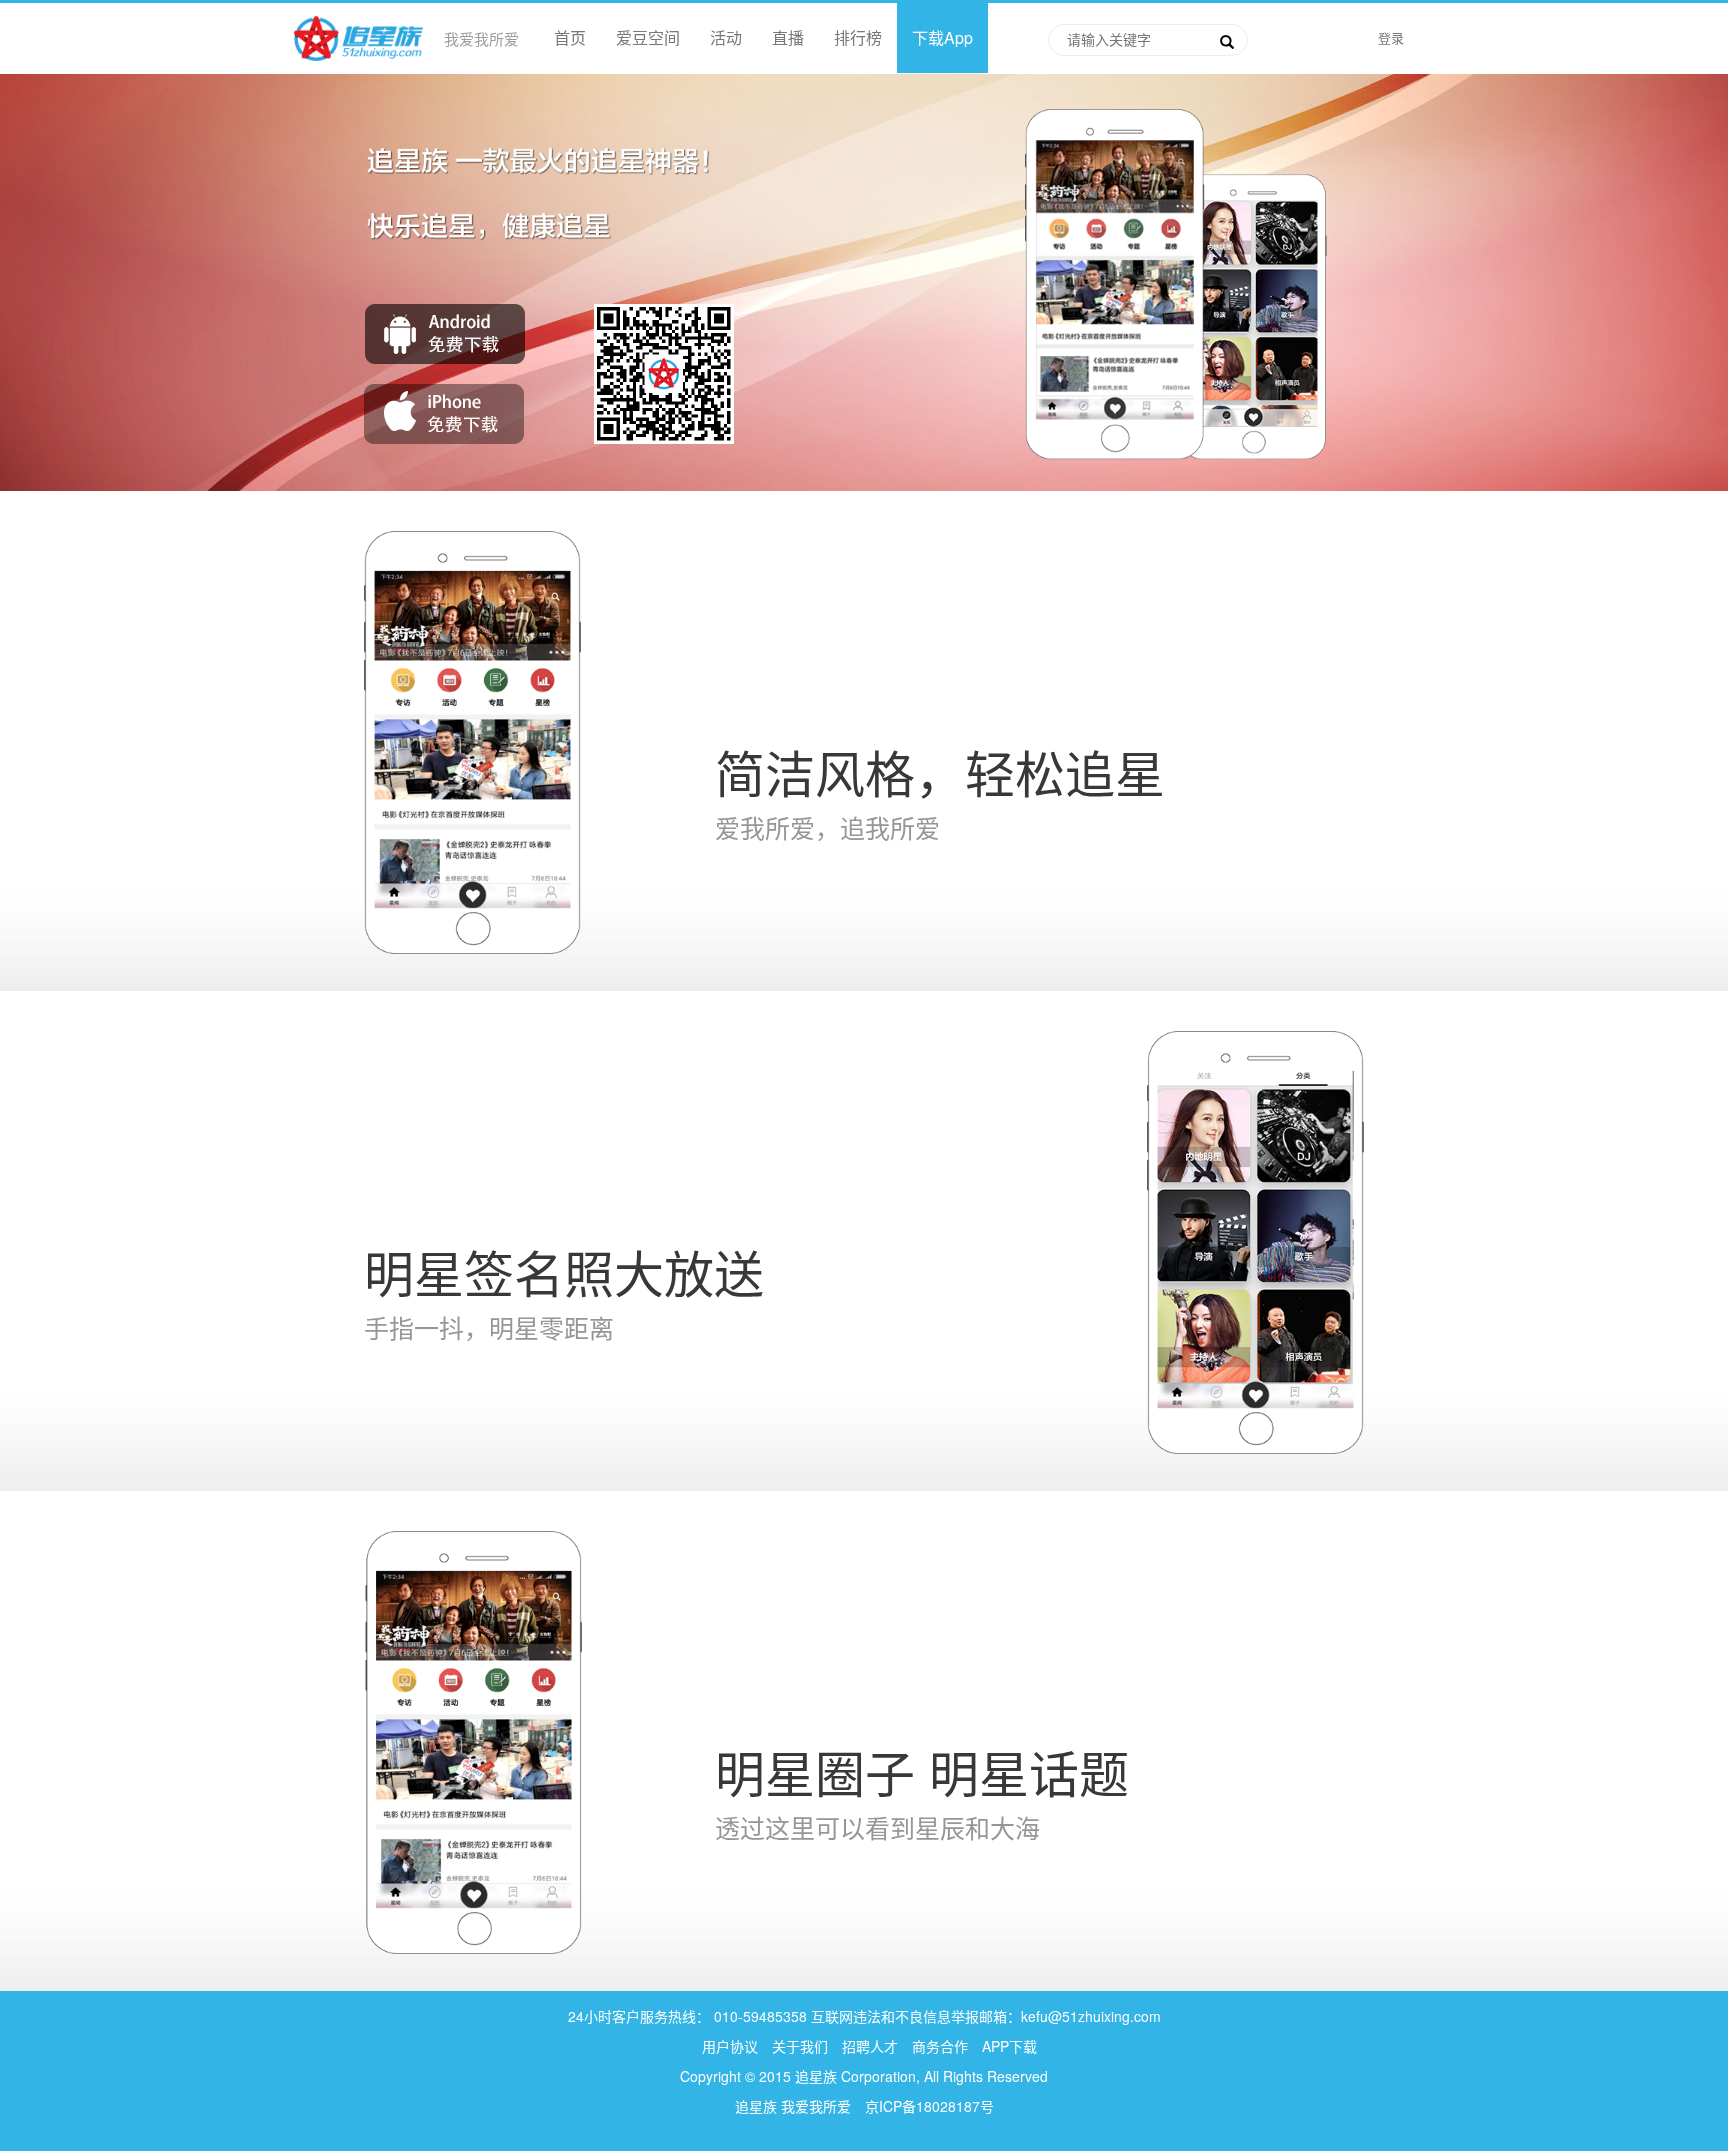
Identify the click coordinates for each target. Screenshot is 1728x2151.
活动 (726, 37)
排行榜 (858, 37)
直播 (788, 37)
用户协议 (730, 2046)
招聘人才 (872, 2046)
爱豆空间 (648, 37)
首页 (570, 37)
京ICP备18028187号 (929, 2106)
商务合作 (940, 2046)
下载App (942, 37)
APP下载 (1009, 2046)
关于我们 (800, 2046)
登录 (1391, 37)
